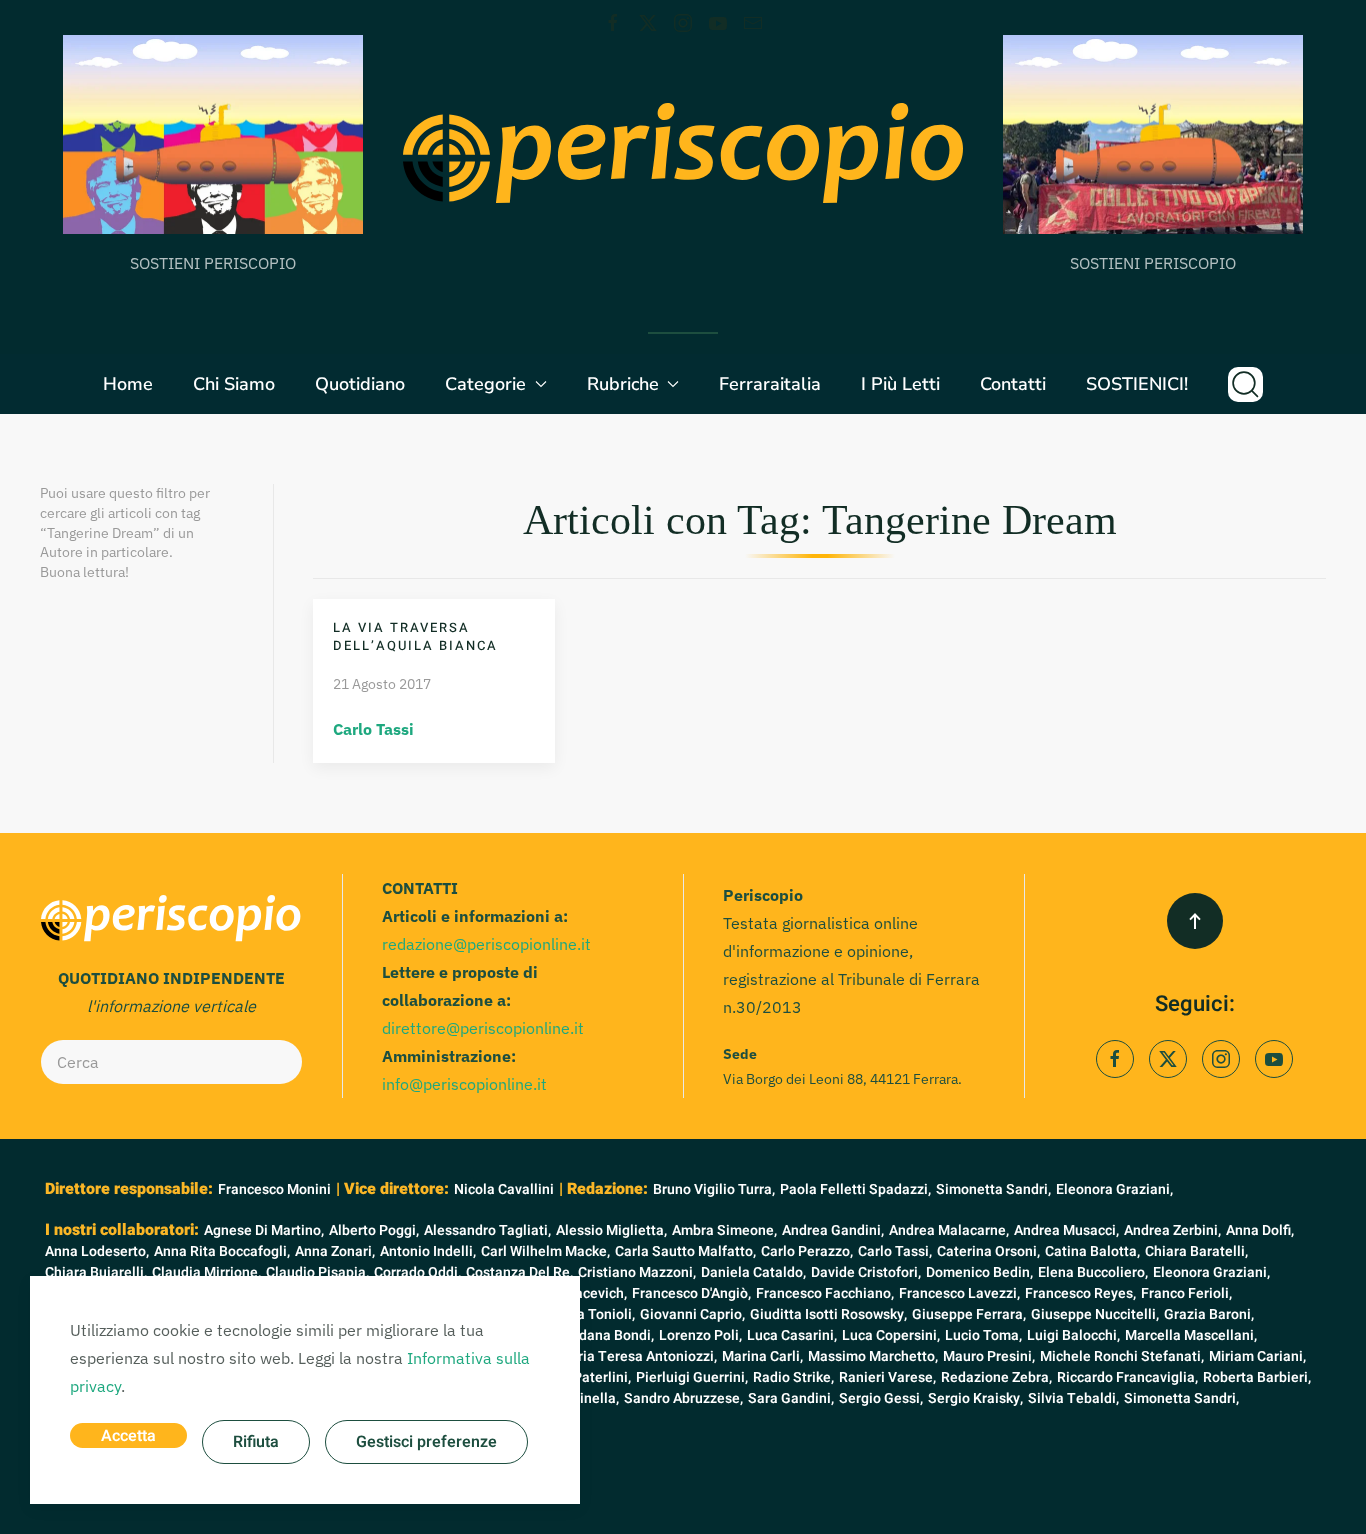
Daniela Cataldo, (753, 1272)
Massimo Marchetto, (873, 1356)
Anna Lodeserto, (97, 1251)
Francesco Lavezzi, (959, 1293)
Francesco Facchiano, (825, 1293)
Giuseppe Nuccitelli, (1095, 1314)
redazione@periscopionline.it (486, 944)
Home (128, 384)
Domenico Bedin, (979, 1272)
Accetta (128, 1436)
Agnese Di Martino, (264, 1230)
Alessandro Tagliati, (487, 1230)
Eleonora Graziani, (1114, 1189)
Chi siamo (234, 384)
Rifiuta (256, 1442)
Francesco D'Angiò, (691, 1293)
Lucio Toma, (983, 1335)
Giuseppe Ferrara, (969, 1314)
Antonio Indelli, (428, 1251)
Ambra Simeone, (724, 1230)
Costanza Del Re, (519, 1272)
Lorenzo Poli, (700, 1335)
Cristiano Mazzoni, (637, 1272)
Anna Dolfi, (1260, 1230)
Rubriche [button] (623, 384)
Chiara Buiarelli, (96, 1272)
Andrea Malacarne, (949, 1230)
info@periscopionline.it (464, 1084)
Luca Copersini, (891, 1335)
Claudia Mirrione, (206, 1272)
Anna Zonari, (335, 1251)
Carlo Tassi (373, 729)
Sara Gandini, (791, 1398)
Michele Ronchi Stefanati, (1122, 1356)
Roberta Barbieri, (1257, 1377)
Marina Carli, (762, 1356)
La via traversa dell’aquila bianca (415, 636)
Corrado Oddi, (417, 1272)
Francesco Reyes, (1080, 1293)
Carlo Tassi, (895, 1251)
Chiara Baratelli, (1196, 1251)
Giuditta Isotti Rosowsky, (828, 1314)
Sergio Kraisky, (975, 1398)
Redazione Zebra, (996, 1377)
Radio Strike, (793, 1377)
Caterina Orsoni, (988, 1251)
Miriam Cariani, (1257, 1356)
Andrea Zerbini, (1172, 1230)
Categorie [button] (485, 384)
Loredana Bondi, (602, 1335)
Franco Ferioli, (1186, 1293)
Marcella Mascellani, (1191, 1335)
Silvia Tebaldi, (1073, 1398)
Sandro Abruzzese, (683, 1398)
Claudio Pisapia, (317, 1272)
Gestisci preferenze (426, 1442)
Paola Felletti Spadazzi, (855, 1189)
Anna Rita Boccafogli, (222, 1251)
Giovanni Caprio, (692, 1314)
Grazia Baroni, (1209, 1314)
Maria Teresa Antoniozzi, (637, 1356)
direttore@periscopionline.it (483, 1028)
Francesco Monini (274, 1189)
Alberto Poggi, (374, 1230)
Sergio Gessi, (881, 1398)
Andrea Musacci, (1066, 1230)
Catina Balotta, (1092, 1251)
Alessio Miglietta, (611, 1230)
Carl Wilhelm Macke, (545, 1251)
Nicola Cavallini (504, 1189)
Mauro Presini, (989, 1356)
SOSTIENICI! (1137, 384)
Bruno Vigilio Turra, (714, 1189)
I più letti (900, 384)
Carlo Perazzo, (807, 1251)
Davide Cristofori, (866, 1272)
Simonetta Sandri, (993, 1189)
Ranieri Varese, (887, 1377)
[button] (1245, 384)
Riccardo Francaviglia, (1127, 1377)
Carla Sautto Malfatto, (685, 1251)
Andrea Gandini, (833, 1230)
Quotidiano (360, 384)
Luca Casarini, (792, 1335)
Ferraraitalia (770, 384)
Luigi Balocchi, (1073, 1335)
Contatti (1013, 384)
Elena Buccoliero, (1093, 1272)
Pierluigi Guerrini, (692, 1377)
